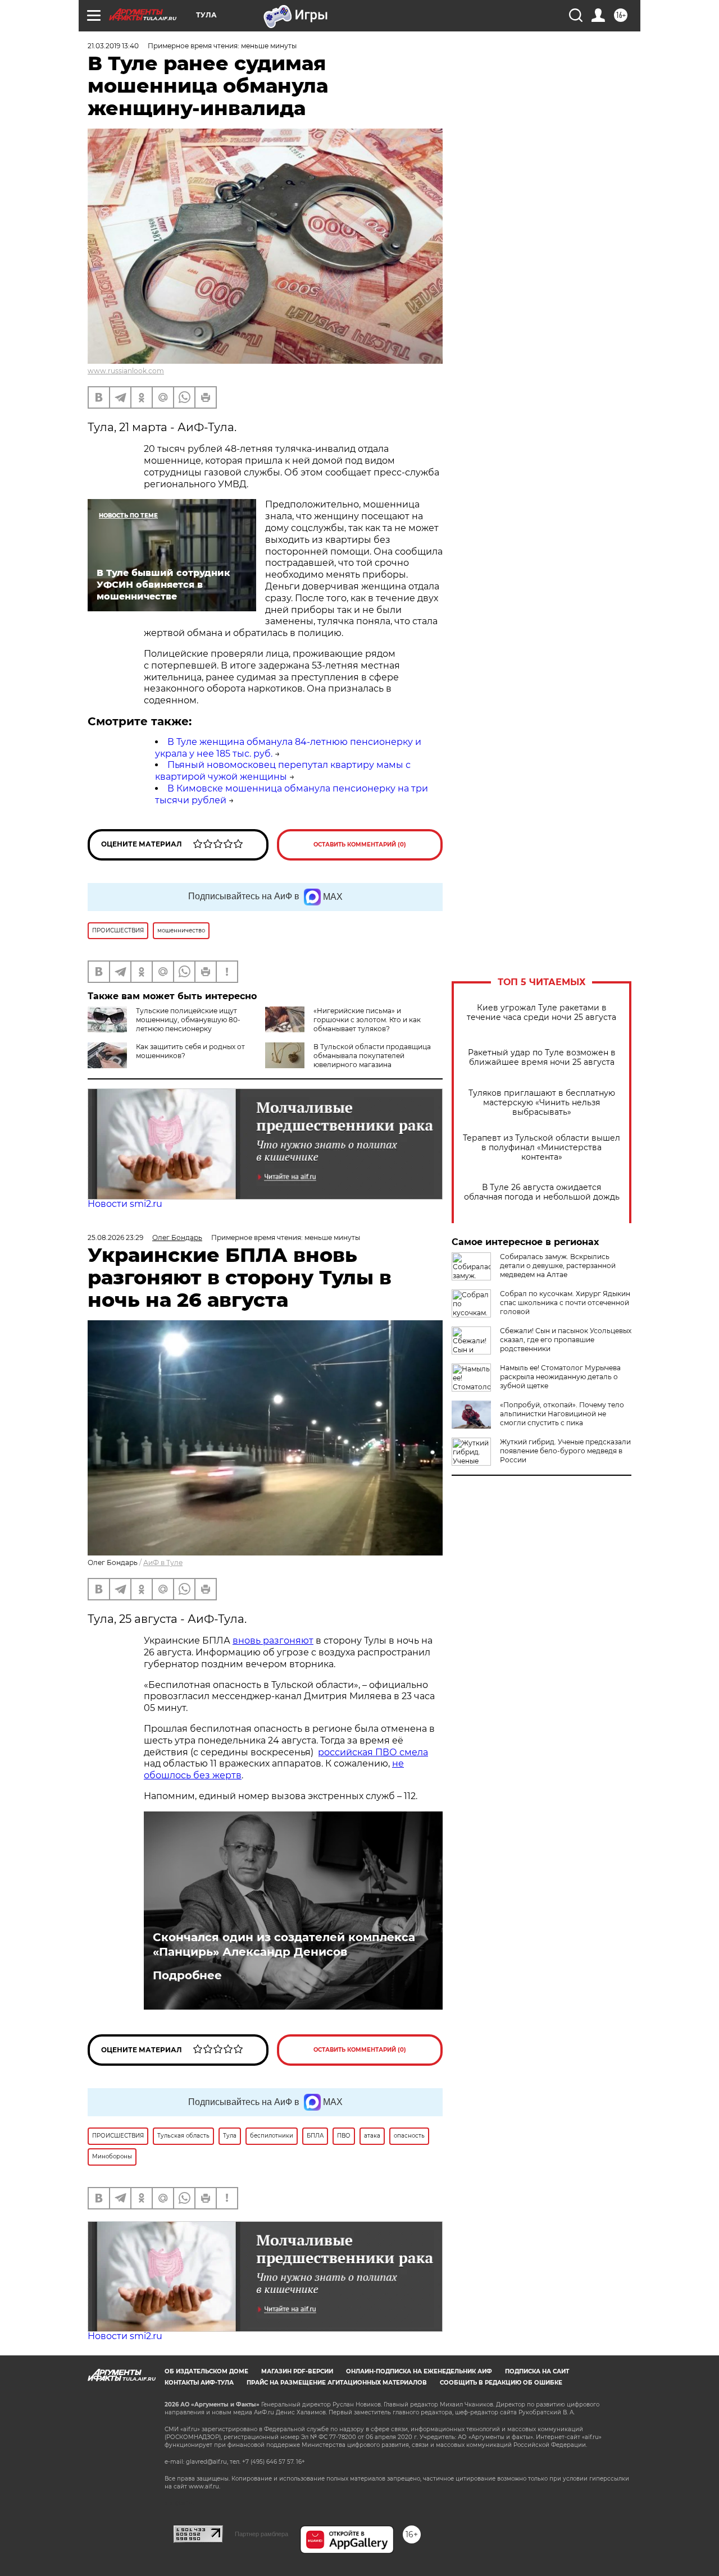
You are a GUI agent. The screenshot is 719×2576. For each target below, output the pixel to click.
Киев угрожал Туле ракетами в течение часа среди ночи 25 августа (541, 1013)
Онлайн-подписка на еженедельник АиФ (419, 2371)
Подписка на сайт (537, 2371)
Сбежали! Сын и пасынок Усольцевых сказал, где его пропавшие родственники (566, 1340)
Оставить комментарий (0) (360, 845)
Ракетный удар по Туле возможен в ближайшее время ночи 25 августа (542, 1058)
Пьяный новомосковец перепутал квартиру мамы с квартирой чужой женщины (283, 771)
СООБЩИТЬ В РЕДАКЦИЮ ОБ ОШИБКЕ (501, 2383)
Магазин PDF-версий (297, 2371)
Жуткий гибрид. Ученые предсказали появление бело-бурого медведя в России (565, 1451)
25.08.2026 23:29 (115, 1237)
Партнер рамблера (261, 2534)
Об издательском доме (206, 2371)
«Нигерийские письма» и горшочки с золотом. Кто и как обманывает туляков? (367, 1020)
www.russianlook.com (126, 371)
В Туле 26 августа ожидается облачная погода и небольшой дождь (542, 1192)
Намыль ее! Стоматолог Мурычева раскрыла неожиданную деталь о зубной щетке (560, 1377)
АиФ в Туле (163, 1562)
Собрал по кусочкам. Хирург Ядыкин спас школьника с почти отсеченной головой (565, 1303)
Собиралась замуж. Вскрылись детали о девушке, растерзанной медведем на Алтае (558, 1266)
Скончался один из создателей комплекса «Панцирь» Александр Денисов (284, 1944)
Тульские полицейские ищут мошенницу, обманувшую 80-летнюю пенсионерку (188, 1020)
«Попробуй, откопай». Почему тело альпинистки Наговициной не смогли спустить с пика (562, 1414)
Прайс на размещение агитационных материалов (337, 2383)
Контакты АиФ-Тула (199, 2383)
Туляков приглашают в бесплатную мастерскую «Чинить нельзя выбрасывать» (542, 1103)
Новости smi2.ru (125, 1204)
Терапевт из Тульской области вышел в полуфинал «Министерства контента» (541, 1148)
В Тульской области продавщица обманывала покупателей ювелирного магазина (372, 1056)
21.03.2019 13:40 (113, 46)
